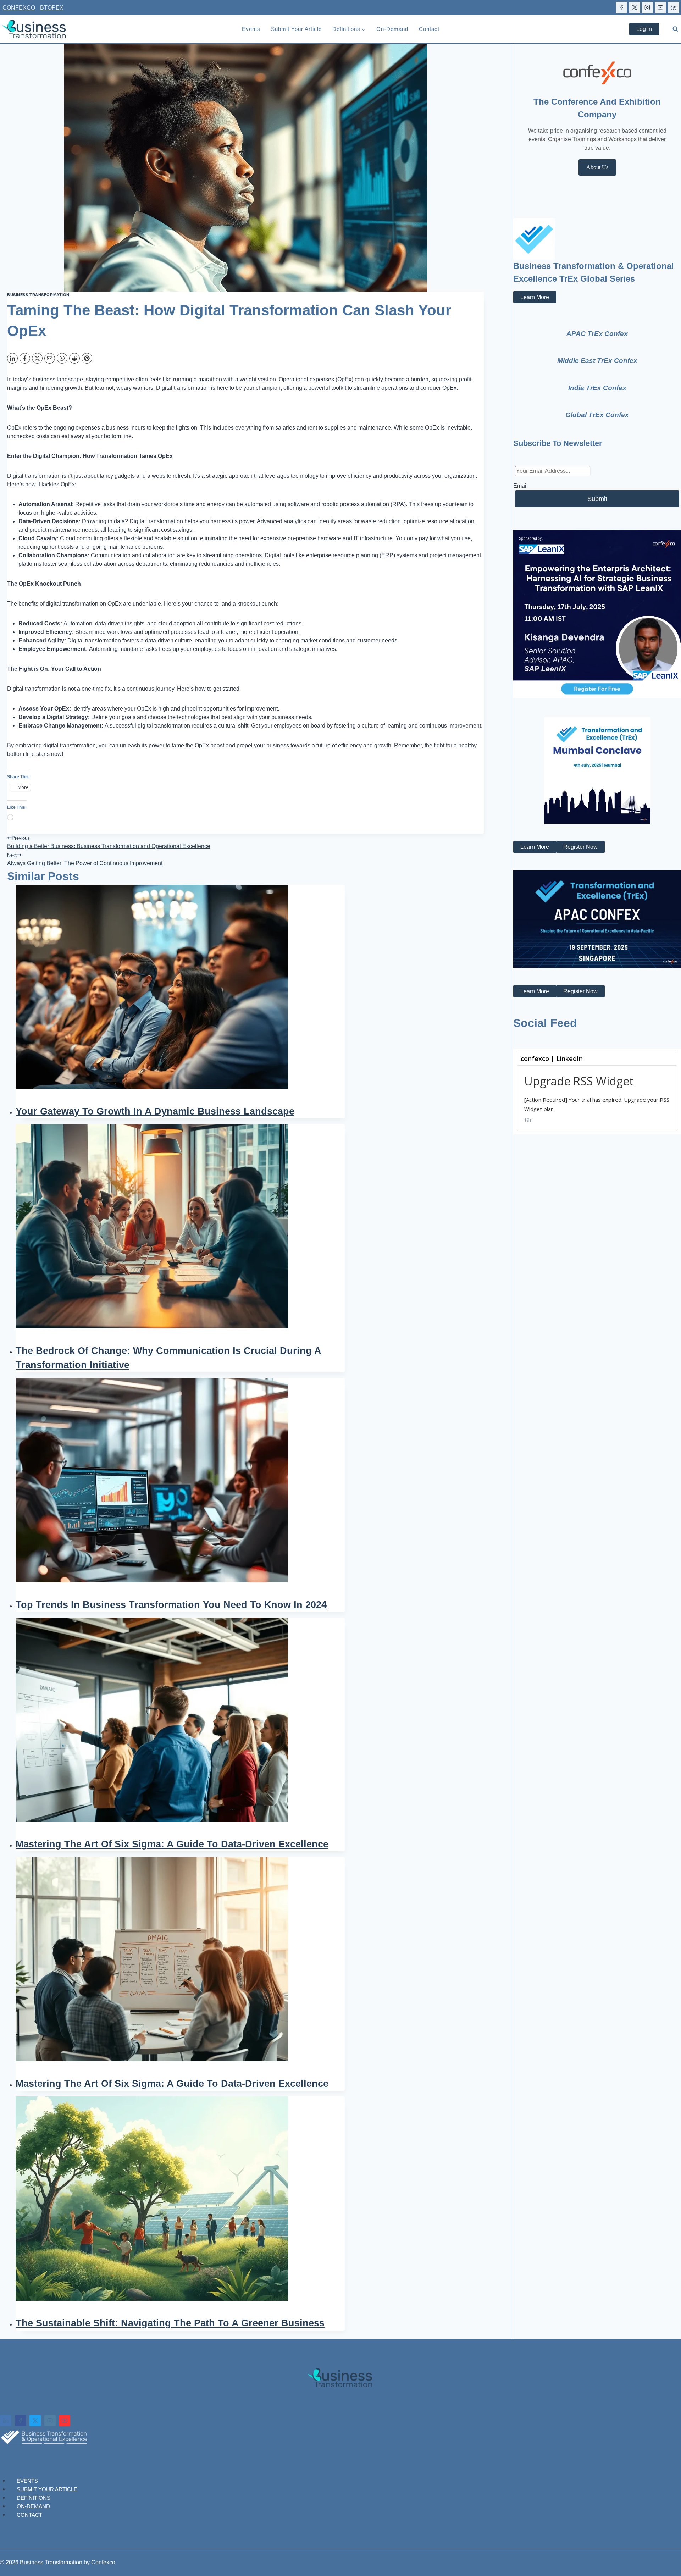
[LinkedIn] (12, 358)
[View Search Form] (675, 29)
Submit (597, 499)
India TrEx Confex (597, 388)
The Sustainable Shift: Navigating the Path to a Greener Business (170, 2323)
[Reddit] (74, 358)
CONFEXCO (19, 8)
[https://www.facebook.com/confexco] (621, 7)
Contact (429, 29)
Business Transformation (38, 295)
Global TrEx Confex (597, 415)
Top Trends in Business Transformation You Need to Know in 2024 (171, 1605)
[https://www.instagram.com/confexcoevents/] (647, 7)
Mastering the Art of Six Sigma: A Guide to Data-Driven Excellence (172, 1844)
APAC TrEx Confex (597, 334)
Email (521, 486)
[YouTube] (65, 2421)
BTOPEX (52, 8)
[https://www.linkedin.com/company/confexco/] (674, 7)
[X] (37, 358)
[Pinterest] (87, 358)
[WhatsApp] (62, 358)
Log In (644, 29)
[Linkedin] (6, 2421)
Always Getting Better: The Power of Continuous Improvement (85, 859)
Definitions (34, 2497)
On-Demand (392, 29)
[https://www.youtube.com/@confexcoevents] (660, 7)
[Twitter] (35, 2421)
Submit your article (296, 29)
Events (251, 29)
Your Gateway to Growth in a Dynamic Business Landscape (155, 1111)
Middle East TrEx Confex (597, 361)
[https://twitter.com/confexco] (635, 7)
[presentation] (180, 994)
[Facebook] (25, 358)
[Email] (50, 358)
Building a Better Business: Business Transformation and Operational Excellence (109, 842)
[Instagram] (50, 2421)
